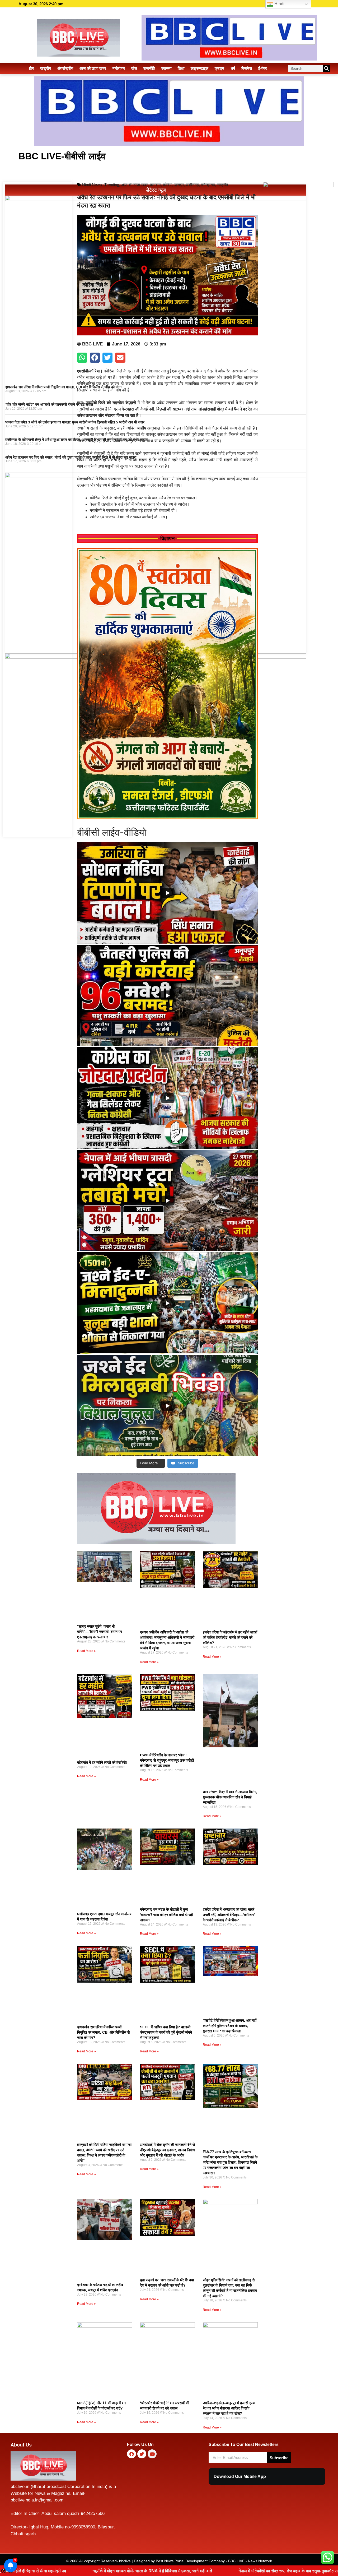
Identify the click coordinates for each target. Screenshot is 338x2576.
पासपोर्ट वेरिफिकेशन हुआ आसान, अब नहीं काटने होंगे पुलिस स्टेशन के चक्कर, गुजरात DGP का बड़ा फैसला (230, 2026)
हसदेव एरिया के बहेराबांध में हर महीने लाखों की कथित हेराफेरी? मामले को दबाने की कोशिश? (230, 1637)
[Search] (327, 68)
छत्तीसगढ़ (192, 185)
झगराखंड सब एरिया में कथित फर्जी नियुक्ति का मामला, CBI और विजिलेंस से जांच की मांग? (64, 387)
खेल (134, 68)
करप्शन (155, 185)
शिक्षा (181, 68)
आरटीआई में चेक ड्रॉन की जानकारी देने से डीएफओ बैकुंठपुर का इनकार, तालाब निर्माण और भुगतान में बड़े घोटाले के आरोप (167, 2150)
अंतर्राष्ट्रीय (65, 68)
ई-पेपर (263, 68)
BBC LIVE (236, 2561)
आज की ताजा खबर (93, 68)
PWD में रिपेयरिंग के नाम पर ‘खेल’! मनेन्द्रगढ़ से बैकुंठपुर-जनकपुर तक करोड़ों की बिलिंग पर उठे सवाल (167, 1760)
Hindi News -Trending (101, 185)
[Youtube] (152, 2454)
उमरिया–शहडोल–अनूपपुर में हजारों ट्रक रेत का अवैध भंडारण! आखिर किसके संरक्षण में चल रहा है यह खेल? (229, 2408)
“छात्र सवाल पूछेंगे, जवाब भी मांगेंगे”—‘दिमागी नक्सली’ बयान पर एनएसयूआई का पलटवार (100, 1632)
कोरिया (168, 185)
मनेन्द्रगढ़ (208, 185)
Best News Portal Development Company (190, 2561)
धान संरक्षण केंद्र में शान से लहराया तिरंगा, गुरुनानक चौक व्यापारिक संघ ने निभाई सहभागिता (230, 1797)
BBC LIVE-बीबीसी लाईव (62, 156)
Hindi (279, 4)
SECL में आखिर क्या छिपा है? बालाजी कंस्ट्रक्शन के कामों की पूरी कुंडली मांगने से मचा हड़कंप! (166, 2032)
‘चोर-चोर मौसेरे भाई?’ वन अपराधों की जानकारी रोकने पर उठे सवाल (49, 404)
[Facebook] (132, 2454)
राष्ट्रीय (46, 68)
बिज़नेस (247, 68)
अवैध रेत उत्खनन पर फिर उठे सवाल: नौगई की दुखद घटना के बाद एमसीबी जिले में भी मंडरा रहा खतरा (71, 457)
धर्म (233, 68)
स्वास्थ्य (166, 68)
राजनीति (149, 68)
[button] (82, 358)
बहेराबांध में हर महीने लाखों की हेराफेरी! (102, 1762)
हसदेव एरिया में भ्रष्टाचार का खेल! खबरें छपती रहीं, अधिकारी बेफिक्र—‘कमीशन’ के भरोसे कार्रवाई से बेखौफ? (229, 1915)
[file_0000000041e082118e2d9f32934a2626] (167, 818)
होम (31, 68)
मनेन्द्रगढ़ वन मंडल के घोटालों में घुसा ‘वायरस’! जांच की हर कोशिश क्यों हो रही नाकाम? (166, 1915)
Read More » (86, 1651)
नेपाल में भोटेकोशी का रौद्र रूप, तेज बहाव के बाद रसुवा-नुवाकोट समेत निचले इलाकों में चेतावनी (133, 2571)
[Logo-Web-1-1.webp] (156, 1543)
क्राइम (219, 68)
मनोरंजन (119, 68)
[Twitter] (142, 2454)
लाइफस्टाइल (199, 68)
